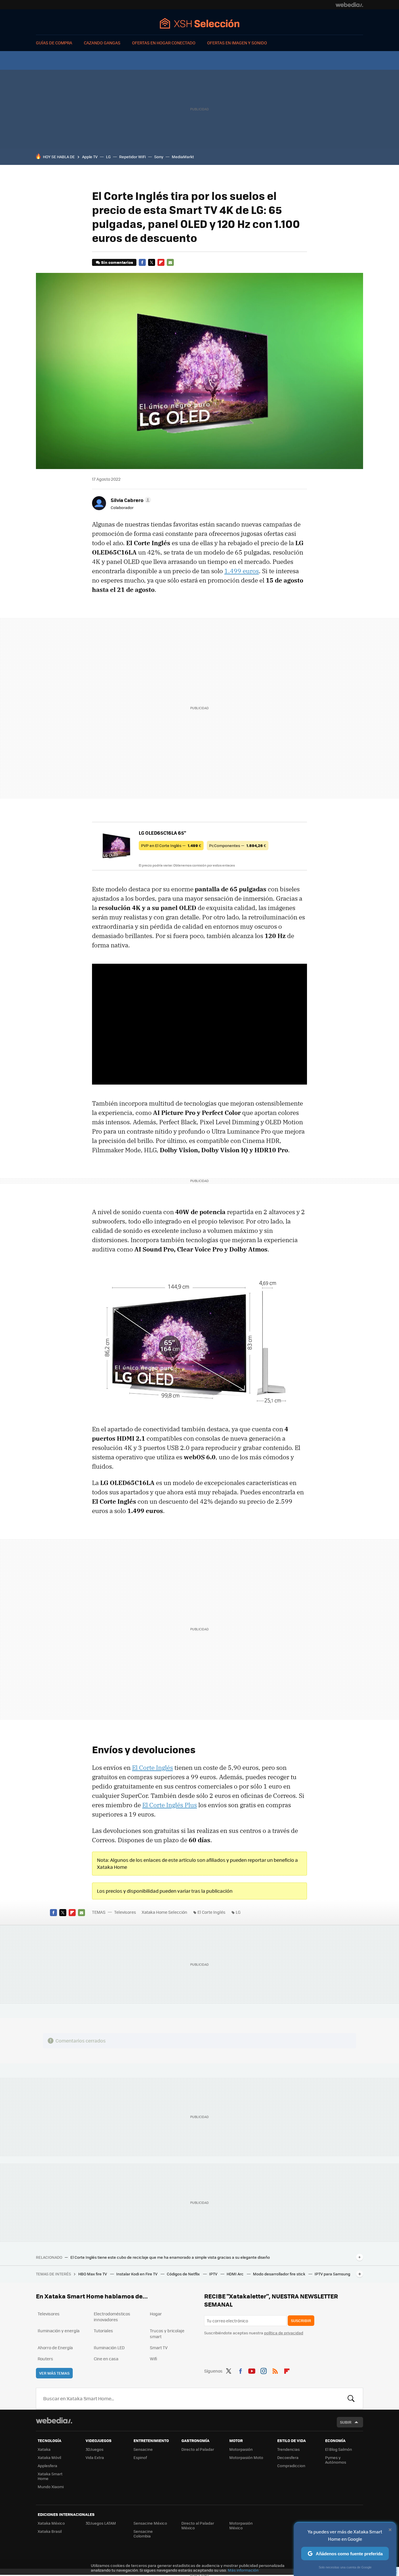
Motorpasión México (241, 2525)
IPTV (214, 2274)
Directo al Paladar (198, 2449)
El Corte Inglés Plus (170, 1805)
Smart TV (159, 2347)
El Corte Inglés (152, 1768)
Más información (243, 2570)
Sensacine (143, 2449)
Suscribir (301, 2320)
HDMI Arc (236, 2274)
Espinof (140, 2457)
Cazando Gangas (102, 43)
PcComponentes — (238, 845)
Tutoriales (103, 2331)
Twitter (152, 262)
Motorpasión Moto (246, 2457)
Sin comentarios (117, 262)
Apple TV (90, 157)
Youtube (252, 2370)
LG (108, 157)
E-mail (170, 262)
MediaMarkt (183, 157)
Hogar (156, 2314)
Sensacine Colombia (143, 2534)
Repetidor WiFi (132, 157)
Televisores (125, 1912)
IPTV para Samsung (332, 2274)
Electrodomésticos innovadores (112, 2317)
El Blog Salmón (339, 2449)
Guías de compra (54, 43)
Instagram (263, 2370)
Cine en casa (106, 2359)
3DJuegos (94, 2449)
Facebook (142, 262)
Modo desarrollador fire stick (280, 2274)
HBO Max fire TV (93, 2274)
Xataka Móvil (49, 2457)
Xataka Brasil (50, 2531)
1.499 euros (242, 571)
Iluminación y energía (59, 2331)
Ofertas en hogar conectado (164, 43)
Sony (159, 157)
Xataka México (51, 2523)
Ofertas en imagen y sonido (237, 43)
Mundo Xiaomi (51, 2487)
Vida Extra (95, 2457)
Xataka (44, 2449)
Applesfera (47, 2466)
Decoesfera (288, 2457)
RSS (275, 2370)
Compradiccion (291, 2466)
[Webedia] (349, 5)
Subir (346, 2422)
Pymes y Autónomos (336, 2460)
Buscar (351, 2399)
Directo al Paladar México (198, 2525)
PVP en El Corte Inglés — (171, 845)
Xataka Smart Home (50, 2476)
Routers (45, 2359)
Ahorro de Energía (55, 2347)
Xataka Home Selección (200, 23)
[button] (130, 500)
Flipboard (161, 262)
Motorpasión (241, 2449)
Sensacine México (150, 2523)
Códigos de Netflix (184, 2274)
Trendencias (288, 2449)
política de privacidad (284, 2333)
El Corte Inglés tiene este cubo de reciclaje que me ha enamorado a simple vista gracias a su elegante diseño (170, 2257)
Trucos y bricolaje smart (167, 2333)
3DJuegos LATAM (101, 2523)
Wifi (153, 2359)
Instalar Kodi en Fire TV (137, 2274)
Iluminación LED (109, 2347)
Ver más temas (54, 2373)
